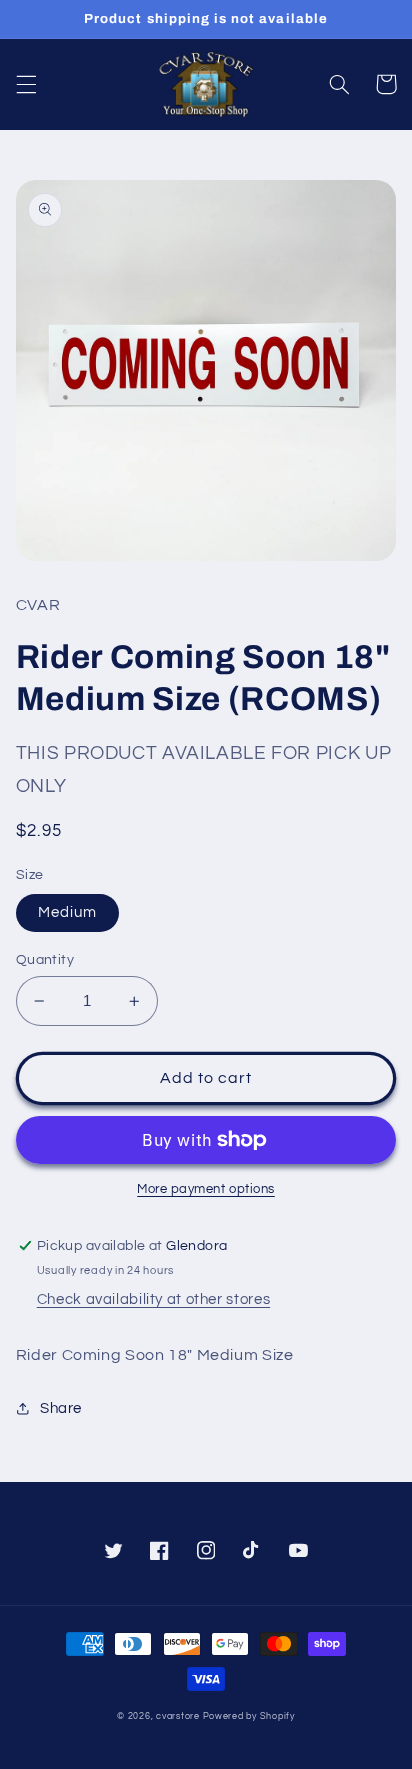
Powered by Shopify (249, 1716)
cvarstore (178, 1716)
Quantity (45, 960)
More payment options (206, 1189)
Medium (67, 912)
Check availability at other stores (153, 1299)
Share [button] (61, 1408)
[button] (26, 84)
